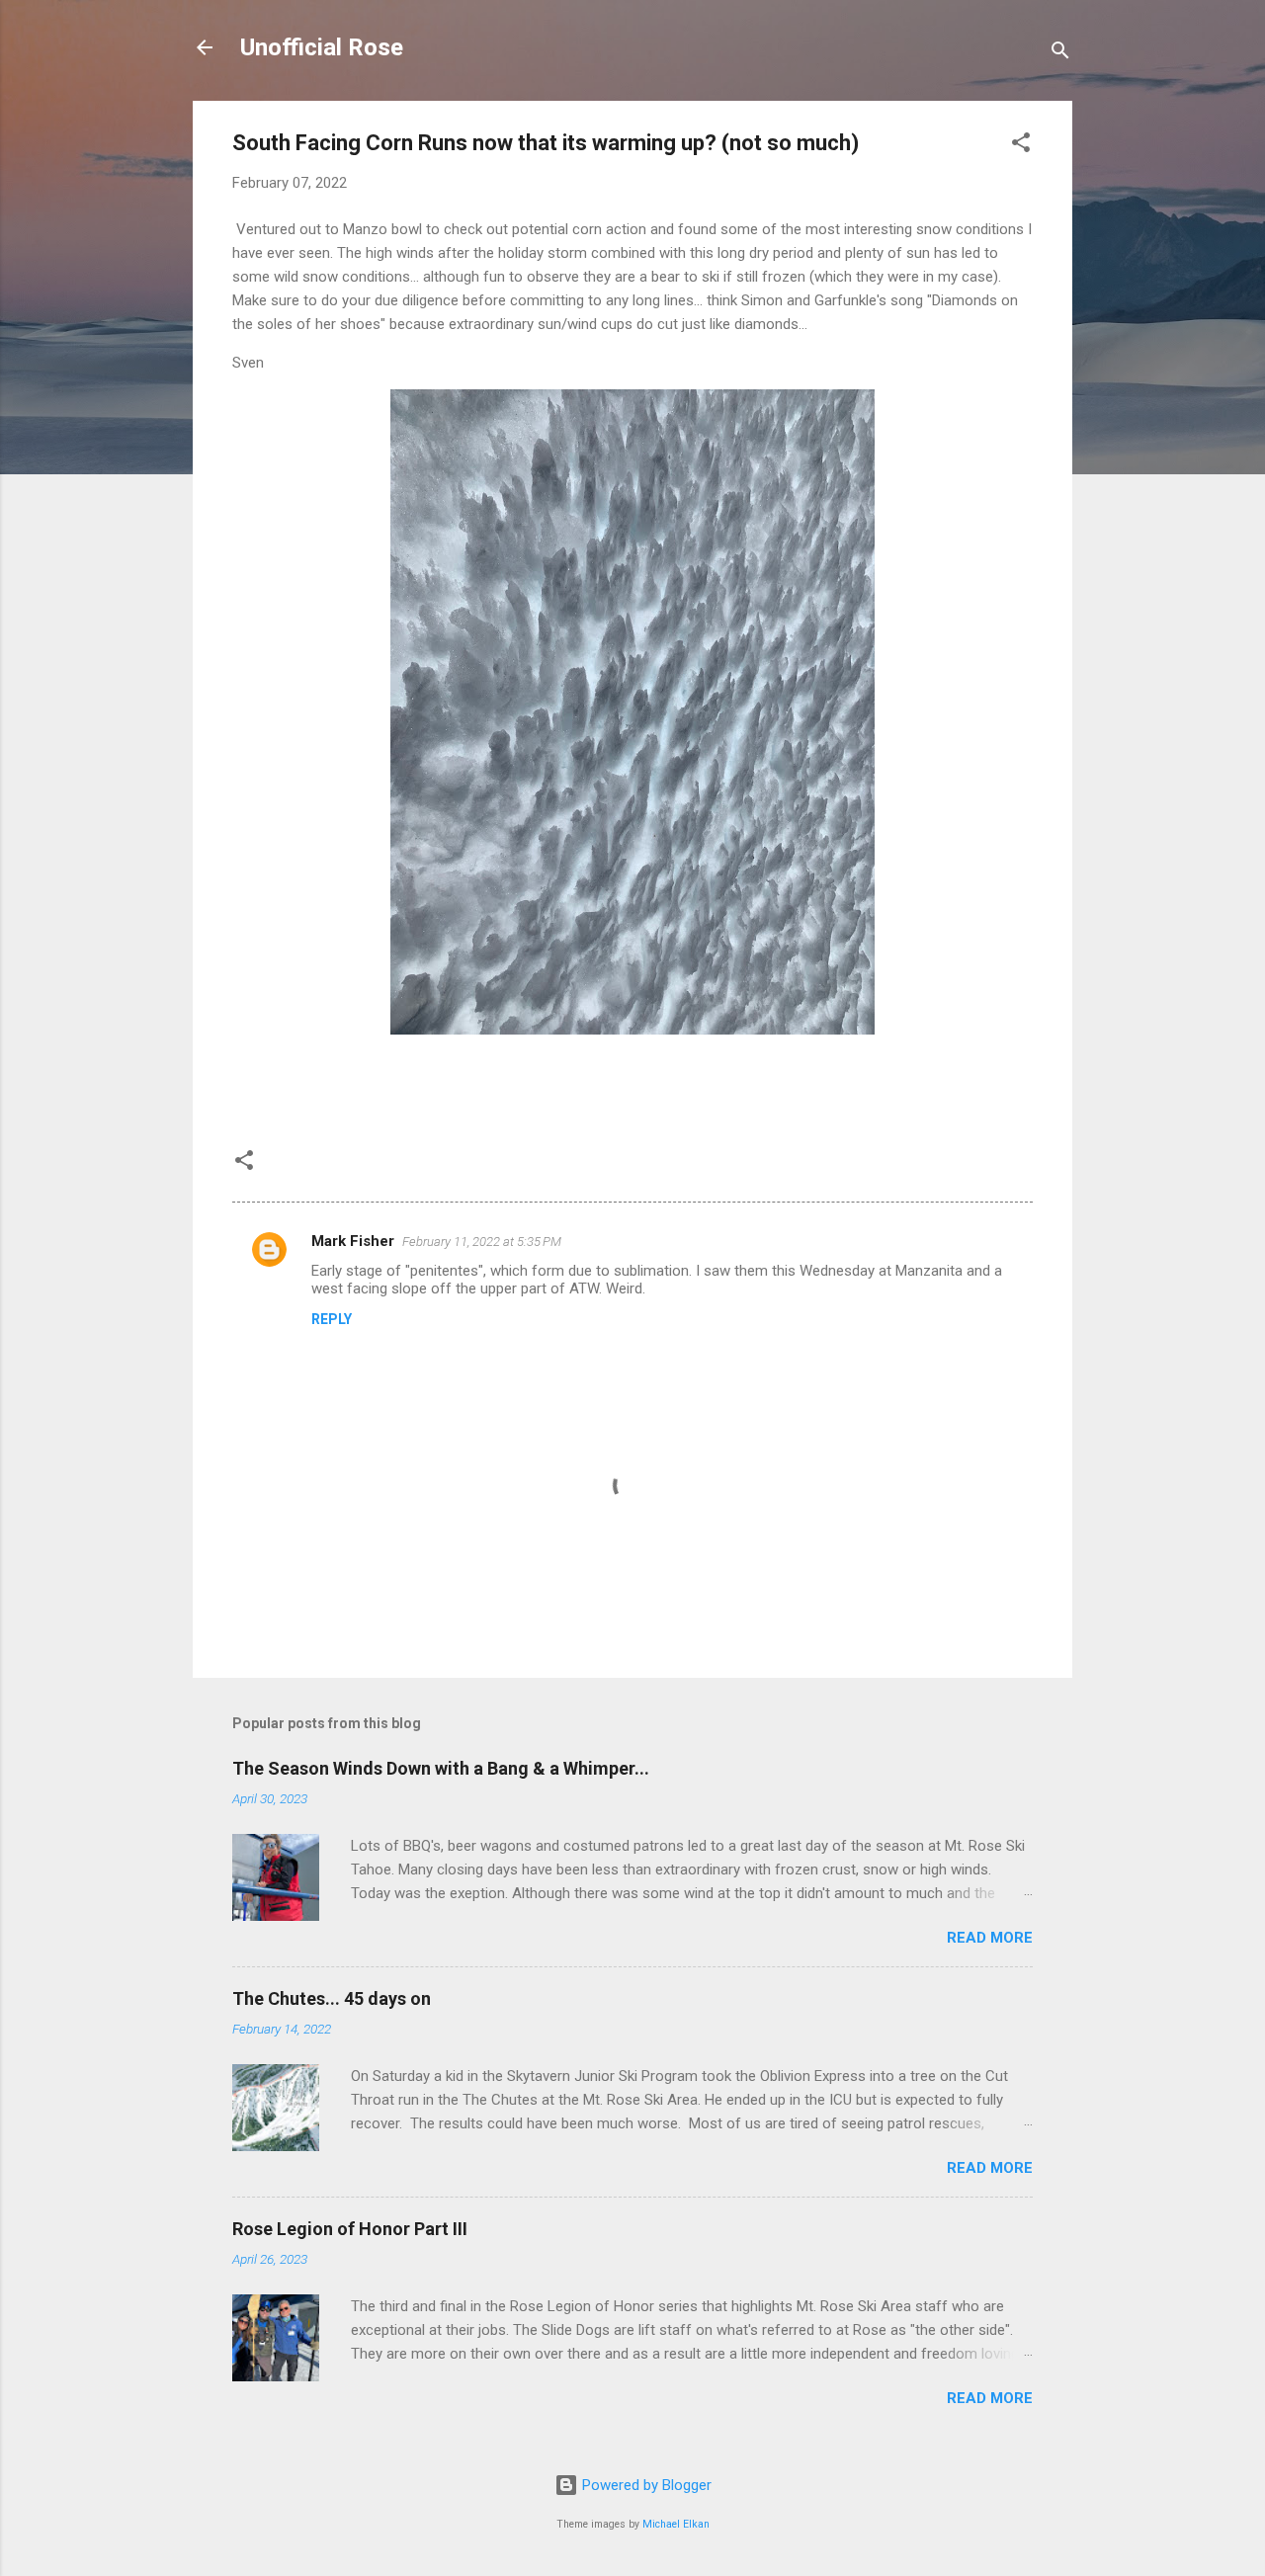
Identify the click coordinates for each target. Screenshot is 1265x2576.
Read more (990, 1938)
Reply (332, 1319)
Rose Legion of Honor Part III (350, 2229)
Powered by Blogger (645, 2485)
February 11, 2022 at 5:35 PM (482, 1242)
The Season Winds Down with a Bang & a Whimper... (441, 1768)
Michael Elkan (676, 2524)
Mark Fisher (353, 1241)
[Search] (1060, 54)
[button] (1021, 146)
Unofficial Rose (322, 47)
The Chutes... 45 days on (332, 1998)
